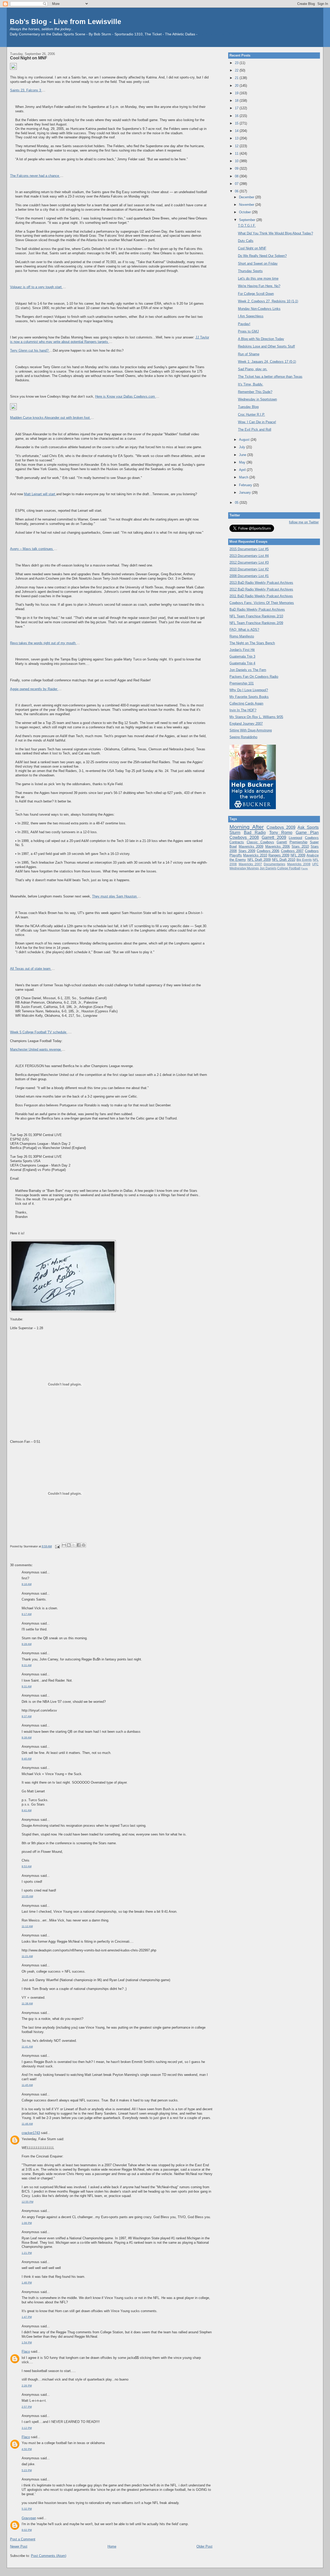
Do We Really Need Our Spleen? (262, 256)
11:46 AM (27, 2124)
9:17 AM (27, 1614)
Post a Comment (23, 2539)
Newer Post (19, 2546)
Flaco (26, 2352)
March (244, 477)
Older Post (204, 2546)
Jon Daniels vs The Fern (248, 670)
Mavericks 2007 (250, 864)
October (245, 212)
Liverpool (295, 838)
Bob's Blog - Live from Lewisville (65, 22)
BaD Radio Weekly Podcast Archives (257, 609)
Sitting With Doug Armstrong (251, 730)
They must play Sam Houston (115, 896)
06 (237, 191)
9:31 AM (27, 1665)
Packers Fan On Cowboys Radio (254, 677)
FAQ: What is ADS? (244, 630)
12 (237, 146)
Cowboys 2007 (292, 851)
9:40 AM (27, 1759)
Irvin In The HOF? (243, 710)
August (245, 440)
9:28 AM (27, 1644)
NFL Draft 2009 (259, 860)
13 (237, 138)
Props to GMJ (248, 331)
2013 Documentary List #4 (249, 556)
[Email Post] (57, 1546)
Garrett (282, 842)
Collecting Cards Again (246, 703)
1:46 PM (27, 2283)
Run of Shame (249, 354)
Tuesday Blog (248, 407)
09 (237, 168)
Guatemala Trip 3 (242, 656)
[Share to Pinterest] (84, 1545)
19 (237, 93)
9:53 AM (27, 1866)
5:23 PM (27, 2470)
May (243, 462)
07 (237, 184)
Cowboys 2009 (281, 827)
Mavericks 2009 (251, 846)
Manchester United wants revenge (36, 1049)
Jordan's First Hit (242, 650)
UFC (315, 864)
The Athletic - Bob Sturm (218, 34)
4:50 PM (27, 2449)
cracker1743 (31, 2133)
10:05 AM (27, 1896)
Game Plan (307, 833)
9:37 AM (27, 1716)
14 (237, 131)
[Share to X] (74, 1545)
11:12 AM (27, 1926)
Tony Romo (281, 833)
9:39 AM (27, 1738)
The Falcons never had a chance (35, 176)
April (243, 470)
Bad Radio (255, 833)
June (243, 455)
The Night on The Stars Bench (252, 643)
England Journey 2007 (246, 724)
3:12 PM (27, 2428)
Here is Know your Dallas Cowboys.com (126, 396)
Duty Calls (246, 241)
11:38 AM (27, 2003)
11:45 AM (27, 2085)
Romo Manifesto (242, 636)
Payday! (244, 324)
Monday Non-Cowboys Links (259, 309)
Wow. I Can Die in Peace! (257, 422)
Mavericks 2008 (299, 864)
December (247, 197)
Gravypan (29, 2518)
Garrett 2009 (274, 837)
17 (237, 108)
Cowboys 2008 (244, 837)
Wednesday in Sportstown (257, 399)
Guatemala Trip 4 (242, 663)
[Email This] (64, 1545)
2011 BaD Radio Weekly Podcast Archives (261, 596)
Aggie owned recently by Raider (34, 689)
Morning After (247, 827)
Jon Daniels (268, 868)
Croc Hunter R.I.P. (251, 415)
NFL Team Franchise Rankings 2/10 (256, 616)
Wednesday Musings (244, 868)
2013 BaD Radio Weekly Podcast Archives (261, 583)
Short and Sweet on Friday (258, 263)
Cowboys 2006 (268, 851)
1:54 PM (27, 2342)
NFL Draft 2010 (284, 860)
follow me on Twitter (304, 522)
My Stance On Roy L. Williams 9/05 (256, 717)
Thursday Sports (250, 271)
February (246, 485)
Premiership (298, 842)
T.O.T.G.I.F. (247, 226)
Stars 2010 (300, 846)
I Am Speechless (251, 316)
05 (237, 503)
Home (112, 2546)
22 (237, 70)
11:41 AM (27, 2047)
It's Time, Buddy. (251, 384)
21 (237, 78)
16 (237, 116)
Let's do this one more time (258, 278)
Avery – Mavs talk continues (32, 549)
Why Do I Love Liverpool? (249, 690)
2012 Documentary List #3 (249, 562)
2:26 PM (27, 2386)
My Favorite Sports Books (249, 697)
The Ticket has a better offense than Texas (270, 377)
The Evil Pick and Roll (255, 430)
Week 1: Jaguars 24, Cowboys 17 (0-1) (267, 362)
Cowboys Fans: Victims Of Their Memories (262, 603)
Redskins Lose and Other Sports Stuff (266, 346)
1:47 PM (27, 2317)
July (243, 447)
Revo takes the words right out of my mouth (43, 643)
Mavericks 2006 (278, 846)
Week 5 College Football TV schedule (39, 1032)
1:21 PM (27, 2253)
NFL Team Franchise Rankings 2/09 (256, 623)
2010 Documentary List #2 (249, 569)
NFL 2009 (298, 855)
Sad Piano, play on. (253, 369)
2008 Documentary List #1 (249, 576)
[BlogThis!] (69, 1545)
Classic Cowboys (260, 842)
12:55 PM (27, 2202)
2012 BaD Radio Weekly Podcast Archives (261, 589)
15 (237, 123)
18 (237, 101)
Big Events (304, 860)
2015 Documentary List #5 (249, 549)
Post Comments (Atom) (49, 2556)
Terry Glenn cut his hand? (30, 350)
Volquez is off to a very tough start (36, 287)
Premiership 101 (242, 683)
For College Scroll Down (256, 294)
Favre (304, 868)
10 (237, 161)
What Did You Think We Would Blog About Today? (275, 233)
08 (237, 176)
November (247, 205)
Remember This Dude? (255, 392)
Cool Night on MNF (29, 58)
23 (237, 63)
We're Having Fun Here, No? (259, 286)
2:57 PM (27, 2407)
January (245, 493)
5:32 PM (27, 2509)
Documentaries (274, 864)
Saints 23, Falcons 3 (26, 90)
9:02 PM (27, 2530)
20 (237, 86)
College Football (289, 868)
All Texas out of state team (31, 969)
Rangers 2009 (279, 855)
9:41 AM (27, 1810)
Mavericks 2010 (255, 855)
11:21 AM (27, 1956)
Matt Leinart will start (40, 494)
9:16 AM (27, 1584)
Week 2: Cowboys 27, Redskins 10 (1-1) (268, 301)
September (248, 220)
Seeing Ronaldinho (243, 737)
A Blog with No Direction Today (261, 339)
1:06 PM (27, 2223)
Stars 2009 (247, 851)
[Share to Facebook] (79, 1545)
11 (237, 153)
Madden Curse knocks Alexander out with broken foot (50, 418)
